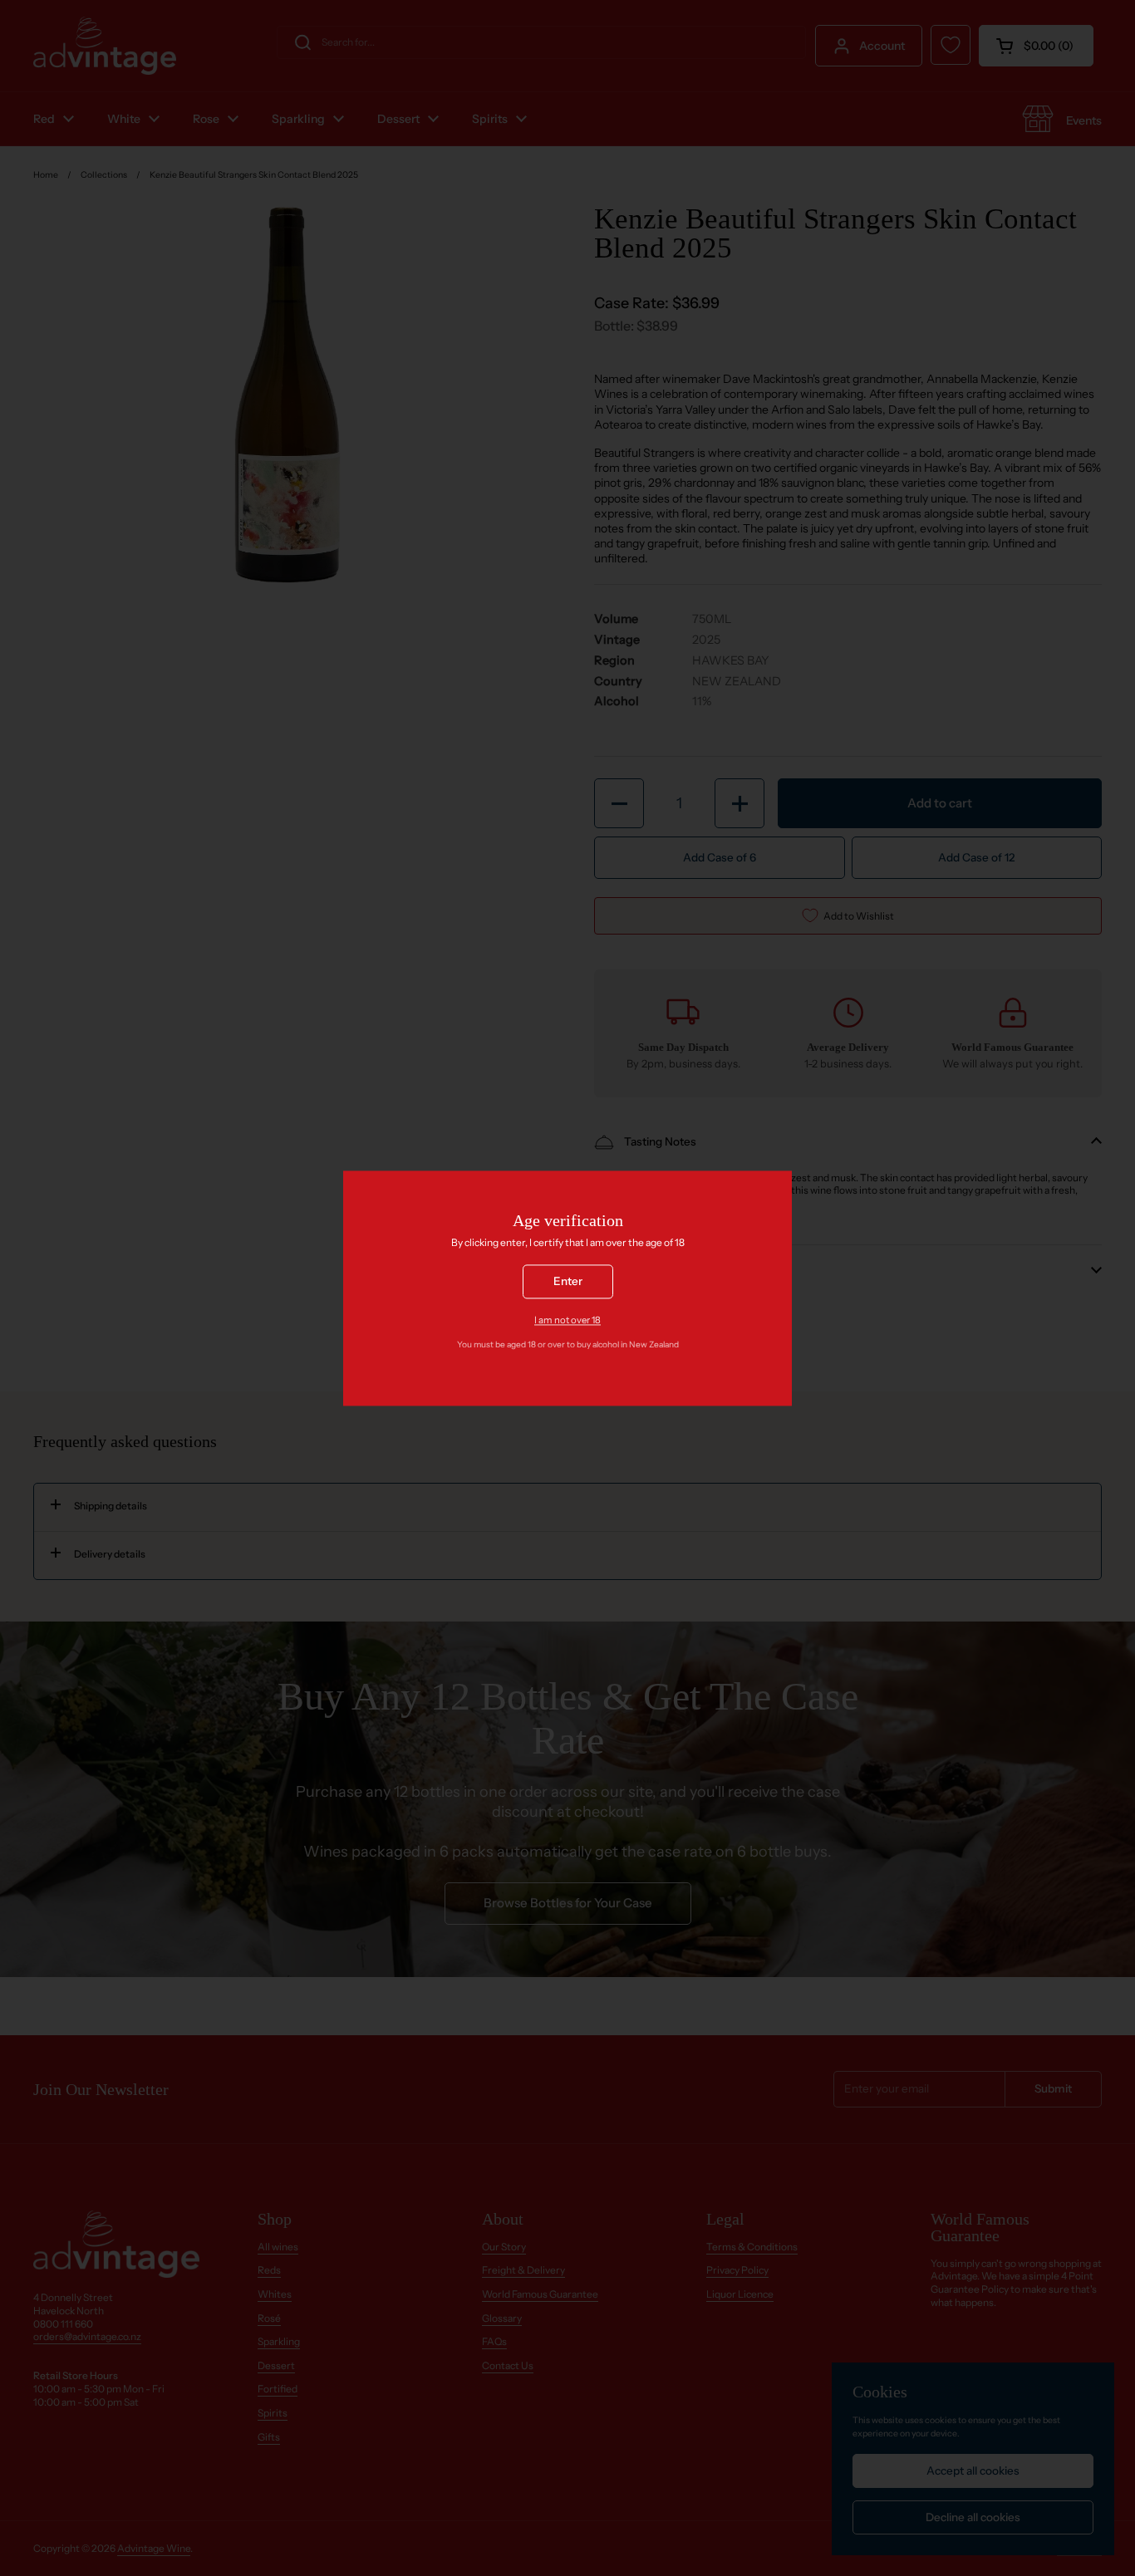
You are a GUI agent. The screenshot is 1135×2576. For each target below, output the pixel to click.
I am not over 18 (567, 1320)
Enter (568, 1281)
